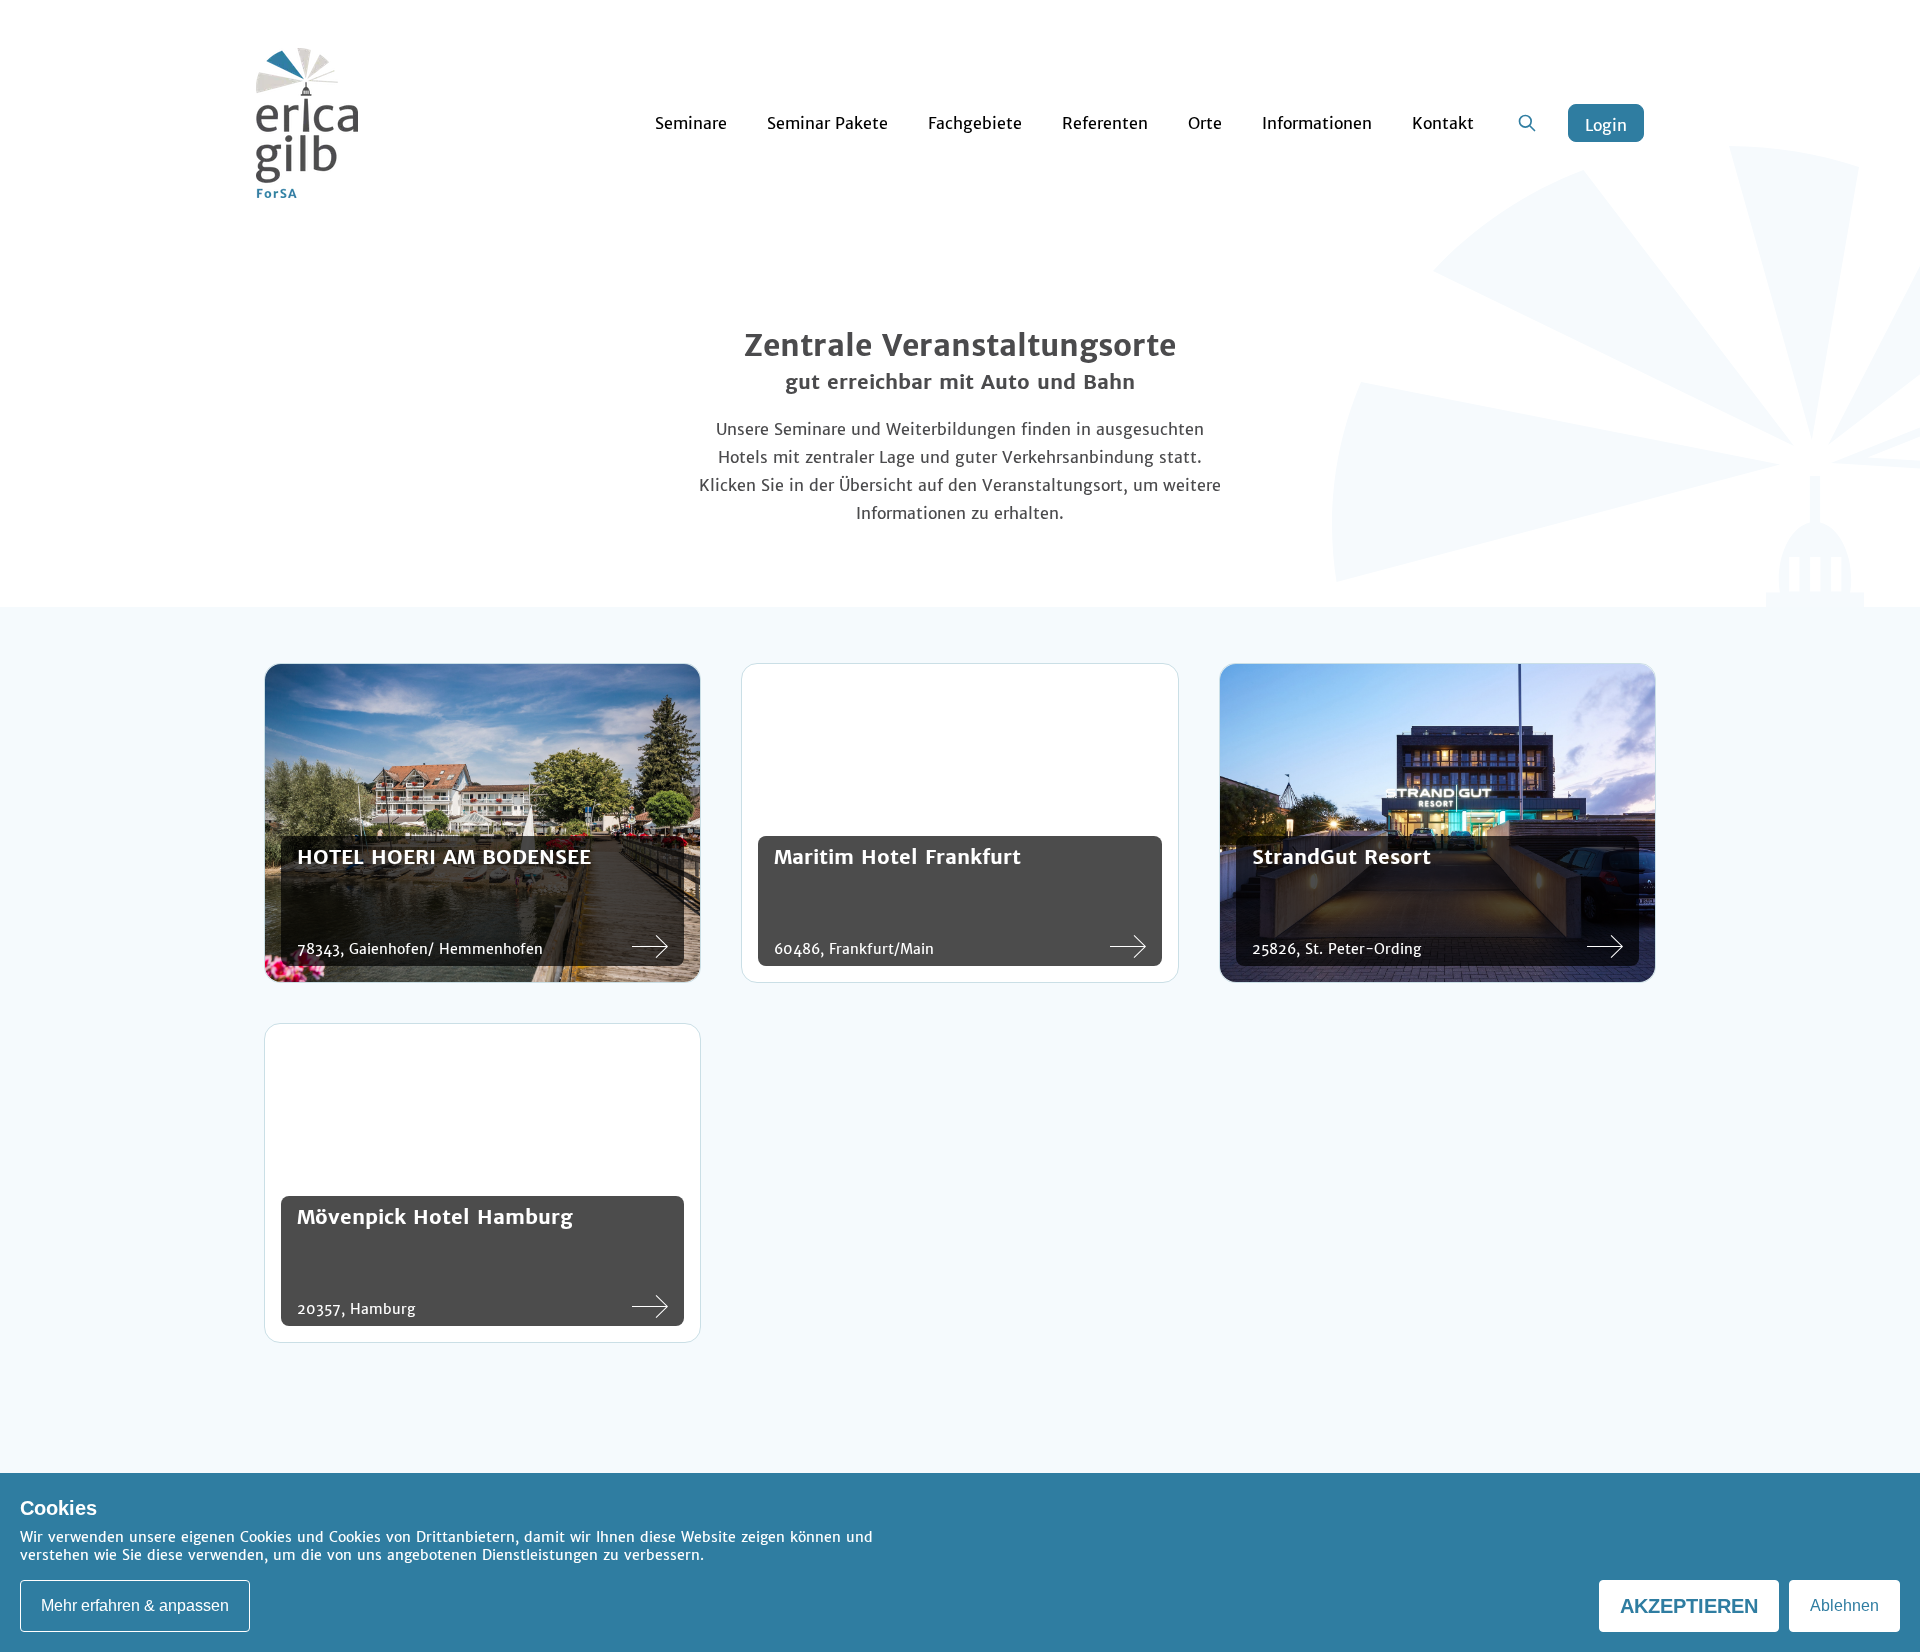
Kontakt (1443, 123)
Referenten (1105, 123)
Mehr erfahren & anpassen (135, 1605)
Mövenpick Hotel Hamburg (435, 1216)
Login (1606, 125)
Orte (1205, 123)
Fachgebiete (975, 123)
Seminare (691, 123)
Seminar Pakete (827, 123)
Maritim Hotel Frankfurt (897, 856)
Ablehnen (1844, 1605)
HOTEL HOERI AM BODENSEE (444, 856)
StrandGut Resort (1341, 856)
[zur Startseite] (307, 123)
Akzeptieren (1689, 1606)
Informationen (1317, 123)
